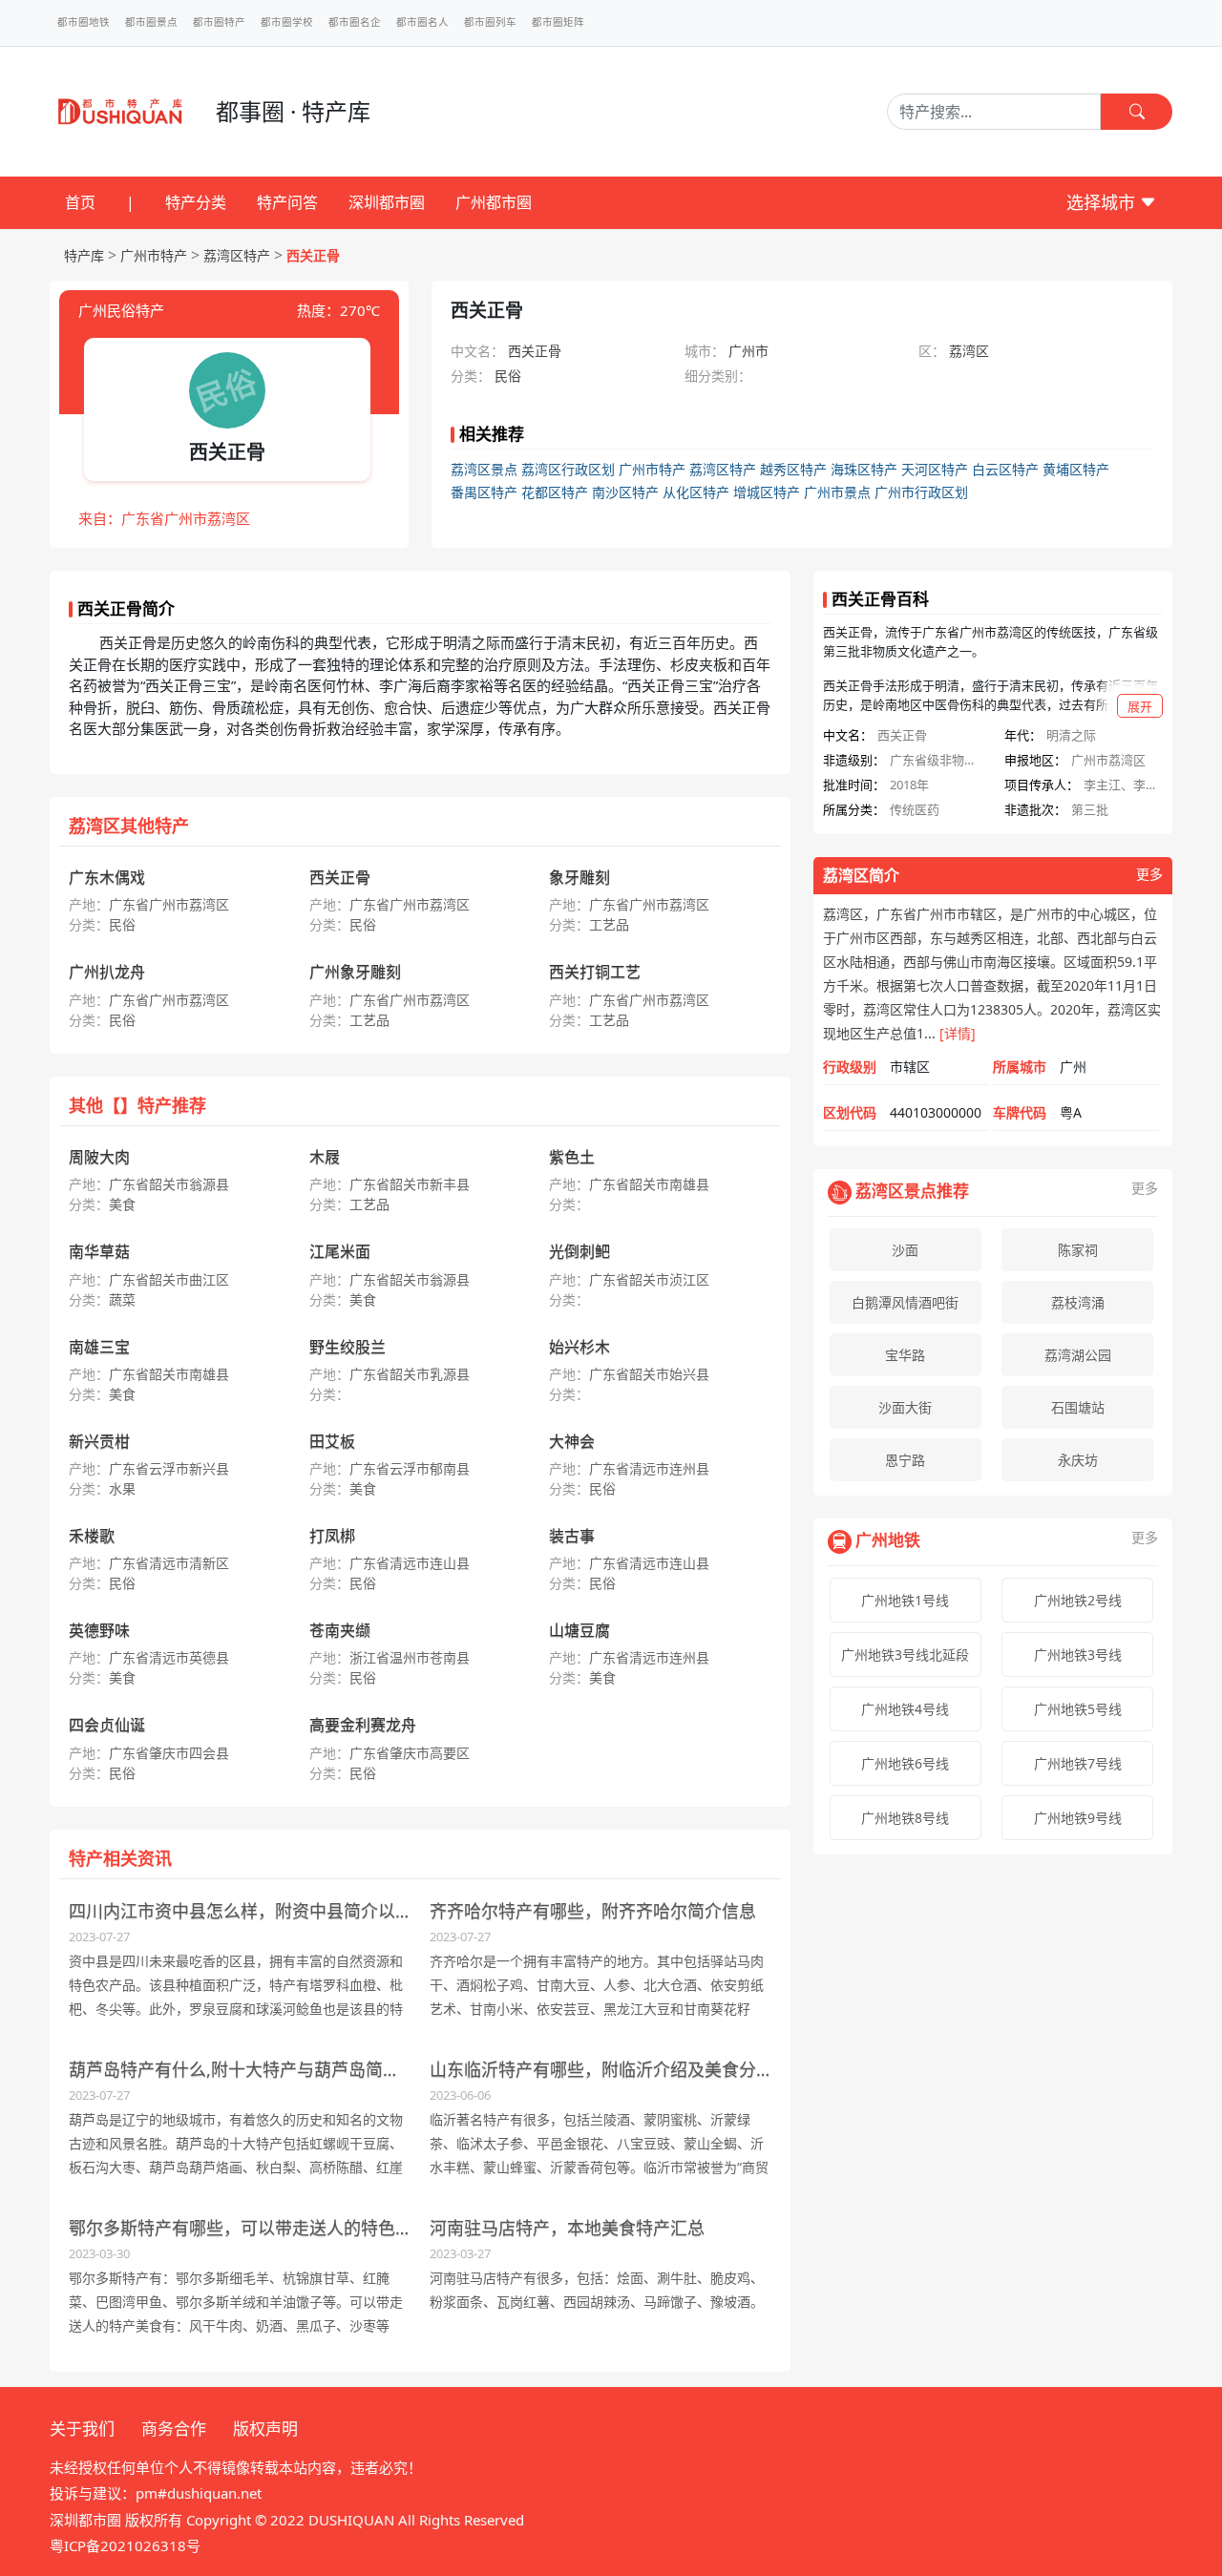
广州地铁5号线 (1078, 1709)
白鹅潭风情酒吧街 (905, 1302)
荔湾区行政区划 (568, 469)
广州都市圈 (494, 202)
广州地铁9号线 (1078, 1818)
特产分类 (196, 202)
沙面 (905, 1250)
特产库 (84, 255)
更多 (1149, 875)
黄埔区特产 (1076, 469)
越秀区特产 (793, 469)
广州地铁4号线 (905, 1709)
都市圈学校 (287, 22)
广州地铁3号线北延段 (905, 1655)
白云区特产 (1005, 469)
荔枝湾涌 (1078, 1302)
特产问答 (287, 202)
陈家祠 (1078, 1250)
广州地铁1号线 (905, 1600)
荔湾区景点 (484, 469)
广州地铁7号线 (1078, 1763)
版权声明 (265, 2429)
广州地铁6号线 (905, 1763)
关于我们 (82, 2429)
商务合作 (174, 2429)
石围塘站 (1078, 1407)
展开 (1140, 706)
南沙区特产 (625, 492)
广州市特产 (154, 255)
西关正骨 (313, 255)
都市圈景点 (151, 22)
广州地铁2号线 (1078, 1600)
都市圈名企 (355, 22)
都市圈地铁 (84, 22)
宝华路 (905, 1355)
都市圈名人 (422, 22)
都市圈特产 (219, 22)
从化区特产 (696, 492)
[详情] (958, 1033)
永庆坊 (1078, 1460)
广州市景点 (837, 492)
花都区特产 (555, 492)
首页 (80, 202)
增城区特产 (767, 492)
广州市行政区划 (921, 492)
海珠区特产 (864, 469)
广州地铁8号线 (905, 1818)
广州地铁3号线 (1078, 1655)
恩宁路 (905, 1460)
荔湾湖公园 (1078, 1355)
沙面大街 (905, 1407)
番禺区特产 (484, 492)
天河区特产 (935, 469)
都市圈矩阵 (558, 22)
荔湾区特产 (237, 255)
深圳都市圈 (387, 202)
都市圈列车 (490, 22)
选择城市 (1103, 202)
